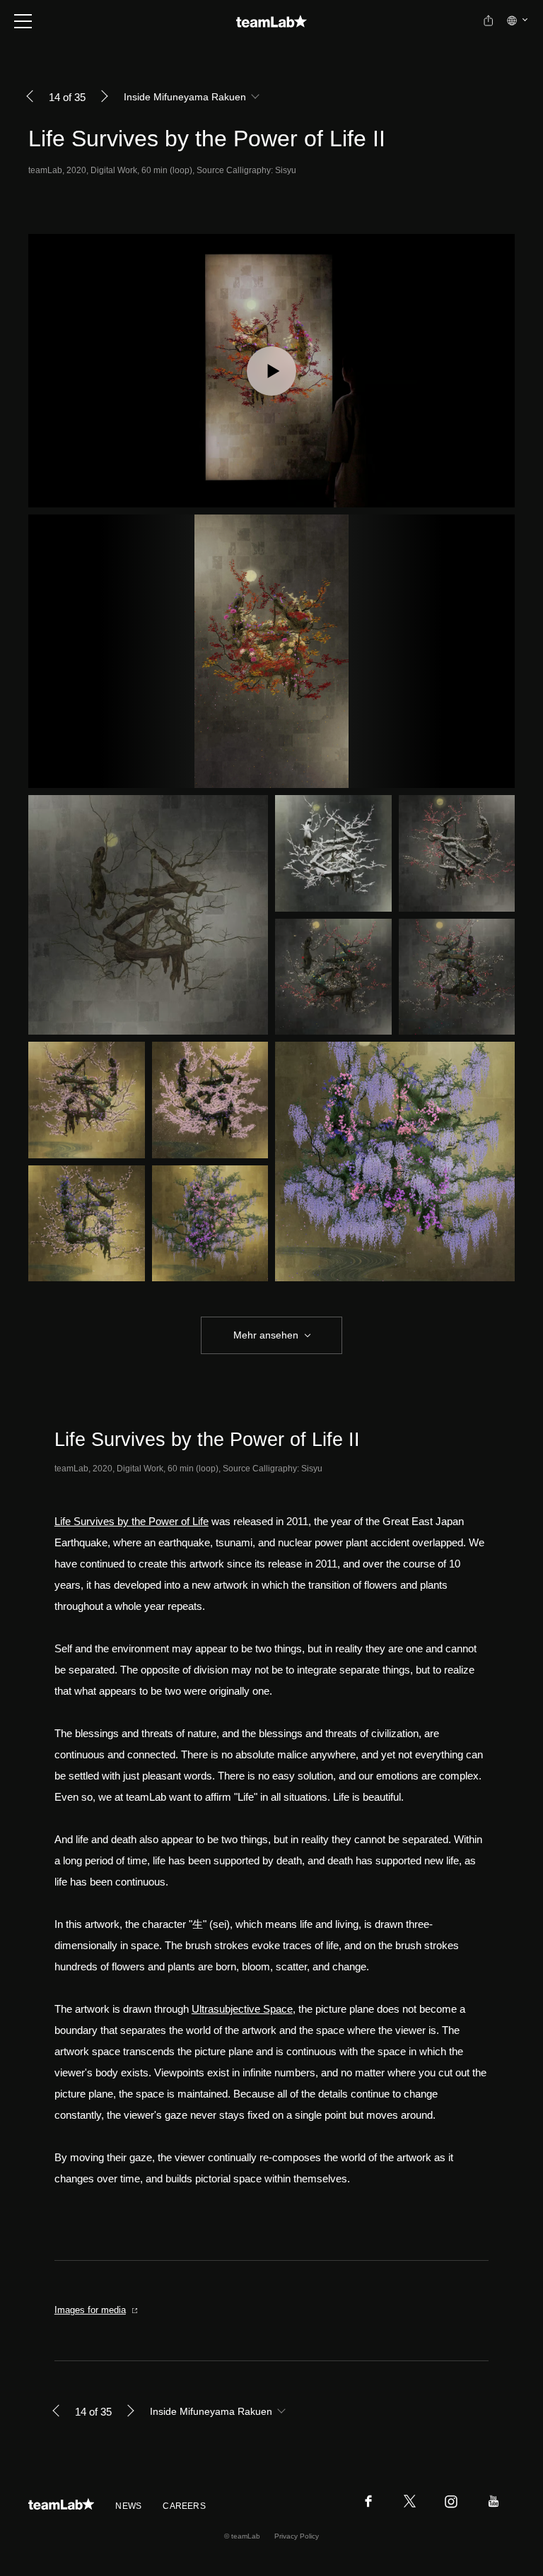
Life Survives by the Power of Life (132, 1521)
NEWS (128, 2506)
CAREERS (184, 2506)
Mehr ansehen (266, 1335)
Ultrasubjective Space (242, 2009)
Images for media (90, 2310)
